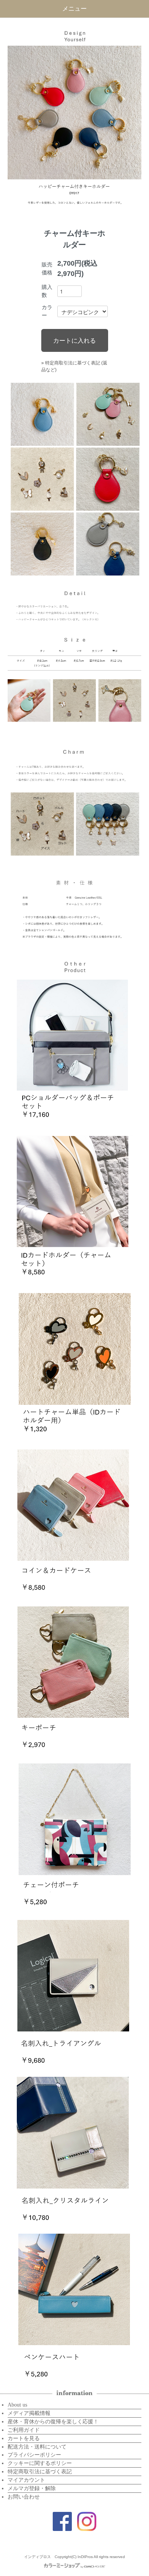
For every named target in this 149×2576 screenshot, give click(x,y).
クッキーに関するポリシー (40, 2463)
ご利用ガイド (24, 2430)
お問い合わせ (24, 2497)
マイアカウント (26, 2480)
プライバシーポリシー (34, 2455)
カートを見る (24, 2438)
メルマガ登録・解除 (32, 2488)
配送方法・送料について (37, 2447)
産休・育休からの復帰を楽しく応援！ (53, 2422)
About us (17, 2405)
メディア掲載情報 (29, 2413)
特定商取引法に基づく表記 (40, 2472)
